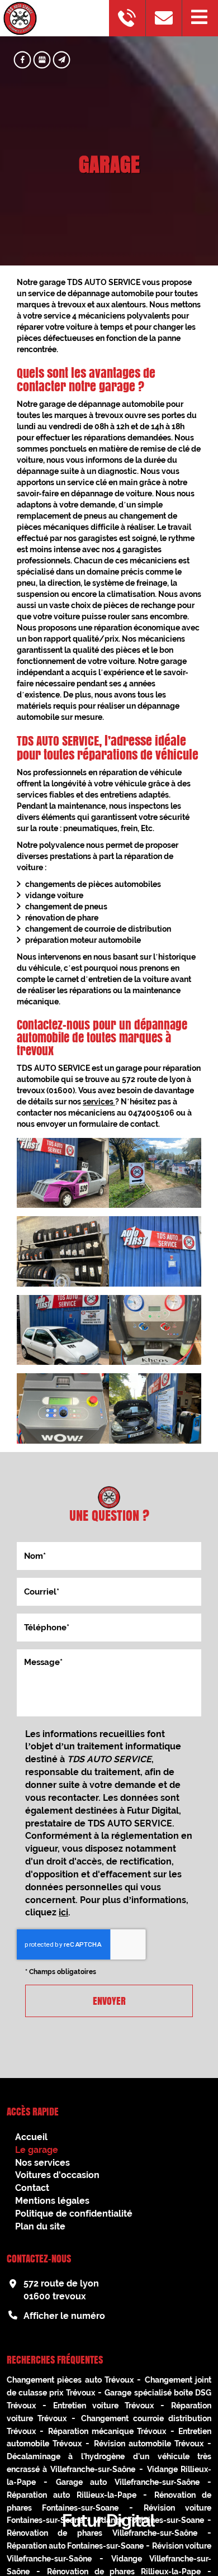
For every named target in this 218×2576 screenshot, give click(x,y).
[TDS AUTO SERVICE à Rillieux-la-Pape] (63, 1330)
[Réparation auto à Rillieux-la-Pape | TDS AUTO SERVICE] (63, 1408)
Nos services (42, 2163)
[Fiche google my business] (42, 60)
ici (63, 1912)
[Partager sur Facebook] (23, 60)
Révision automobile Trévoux (149, 2444)
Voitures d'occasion (57, 2175)
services (99, 1102)
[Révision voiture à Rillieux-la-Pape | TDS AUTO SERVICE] (155, 1408)
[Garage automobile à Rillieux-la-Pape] (63, 1251)
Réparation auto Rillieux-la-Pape (72, 2495)
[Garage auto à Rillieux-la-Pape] (155, 1173)
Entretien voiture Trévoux (103, 2406)
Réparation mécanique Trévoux (107, 2431)
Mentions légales (52, 2201)
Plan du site (40, 2226)
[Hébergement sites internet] (109, 2541)
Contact (32, 2188)
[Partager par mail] (62, 60)
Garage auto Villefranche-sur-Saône (128, 2482)
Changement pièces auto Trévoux (70, 2380)
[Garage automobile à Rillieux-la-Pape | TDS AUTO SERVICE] (155, 1251)
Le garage (37, 2150)
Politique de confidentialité (74, 2214)
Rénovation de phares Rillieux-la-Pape (124, 2572)
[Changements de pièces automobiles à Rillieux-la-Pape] (63, 1173)
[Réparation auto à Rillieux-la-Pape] (155, 1330)
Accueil (31, 2137)
